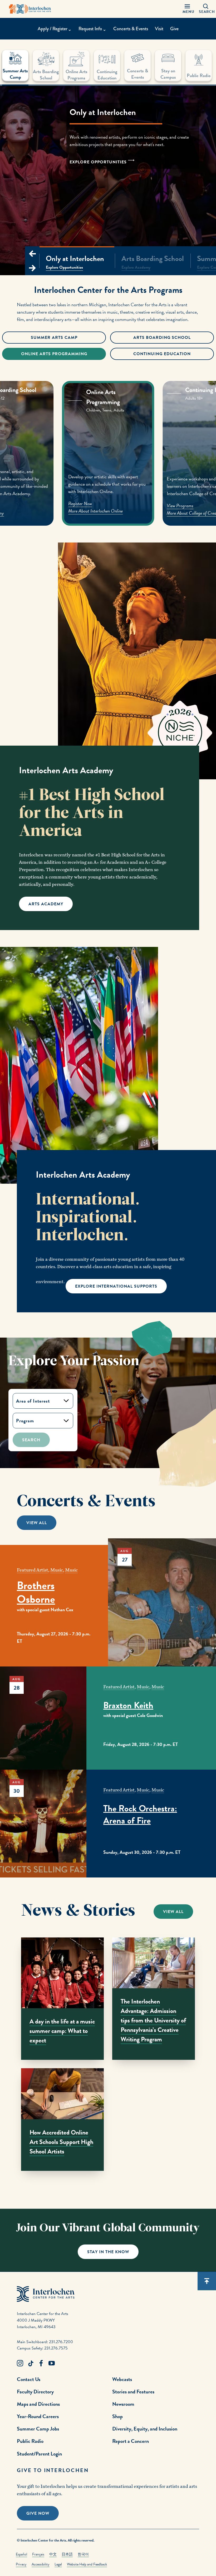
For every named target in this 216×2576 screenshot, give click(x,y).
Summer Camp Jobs (38, 2429)
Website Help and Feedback (87, 2564)
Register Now (180, 506)
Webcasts (122, 2379)
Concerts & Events (131, 29)
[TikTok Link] (31, 2363)
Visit (159, 29)
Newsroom (123, 2404)
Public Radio (30, 2441)
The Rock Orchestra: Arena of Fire (140, 1815)
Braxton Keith (128, 1705)
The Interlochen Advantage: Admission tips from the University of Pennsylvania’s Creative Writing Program (153, 2020)
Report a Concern (131, 2441)
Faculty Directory (35, 2392)
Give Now (38, 2513)
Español (21, 2554)
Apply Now (77, 506)
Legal (58, 2564)
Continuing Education (162, 354)
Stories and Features (133, 2392)
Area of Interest (33, 1401)
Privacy (21, 2564)
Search (31, 1440)
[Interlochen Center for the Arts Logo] (30, 9)
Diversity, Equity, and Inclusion (145, 2429)
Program (25, 1421)
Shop (117, 2416)
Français (38, 2554)
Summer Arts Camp (54, 338)
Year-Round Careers (38, 2416)
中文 (53, 2554)
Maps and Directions (38, 2404)
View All (37, 1523)
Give (174, 29)
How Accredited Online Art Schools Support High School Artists (61, 2142)
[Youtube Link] (52, 2363)
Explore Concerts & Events (55, 182)
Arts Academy (46, 904)
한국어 (83, 2554)
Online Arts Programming (54, 354)
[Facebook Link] (41, 2363)
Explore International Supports (116, 1286)
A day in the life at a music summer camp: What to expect (62, 2031)
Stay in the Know (108, 2252)
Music (57, 1570)
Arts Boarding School (162, 338)
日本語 (67, 2554)
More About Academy (86, 513)
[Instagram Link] (20, 2363)
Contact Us (29, 2379)
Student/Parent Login (39, 2454)
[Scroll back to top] (207, 2281)
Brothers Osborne (36, 1592)
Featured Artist (33, 1570)
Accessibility (41, 2564)
